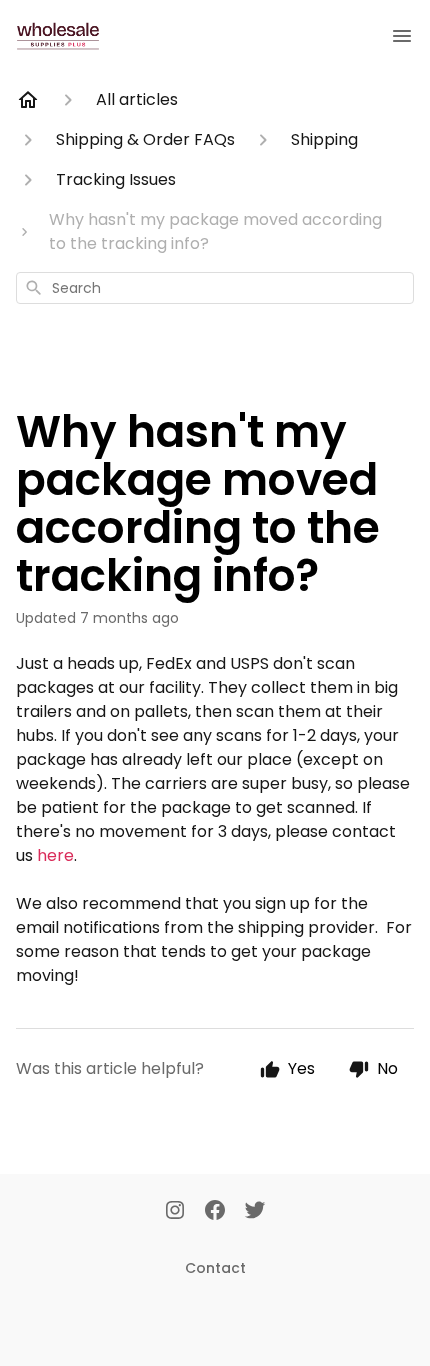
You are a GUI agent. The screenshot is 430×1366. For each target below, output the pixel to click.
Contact (215, 1268)
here (55, 855)
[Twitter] (255, 1212)
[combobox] (215, 288)
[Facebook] (215, 1212)
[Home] (28, 100)
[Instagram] (175, 1212)
